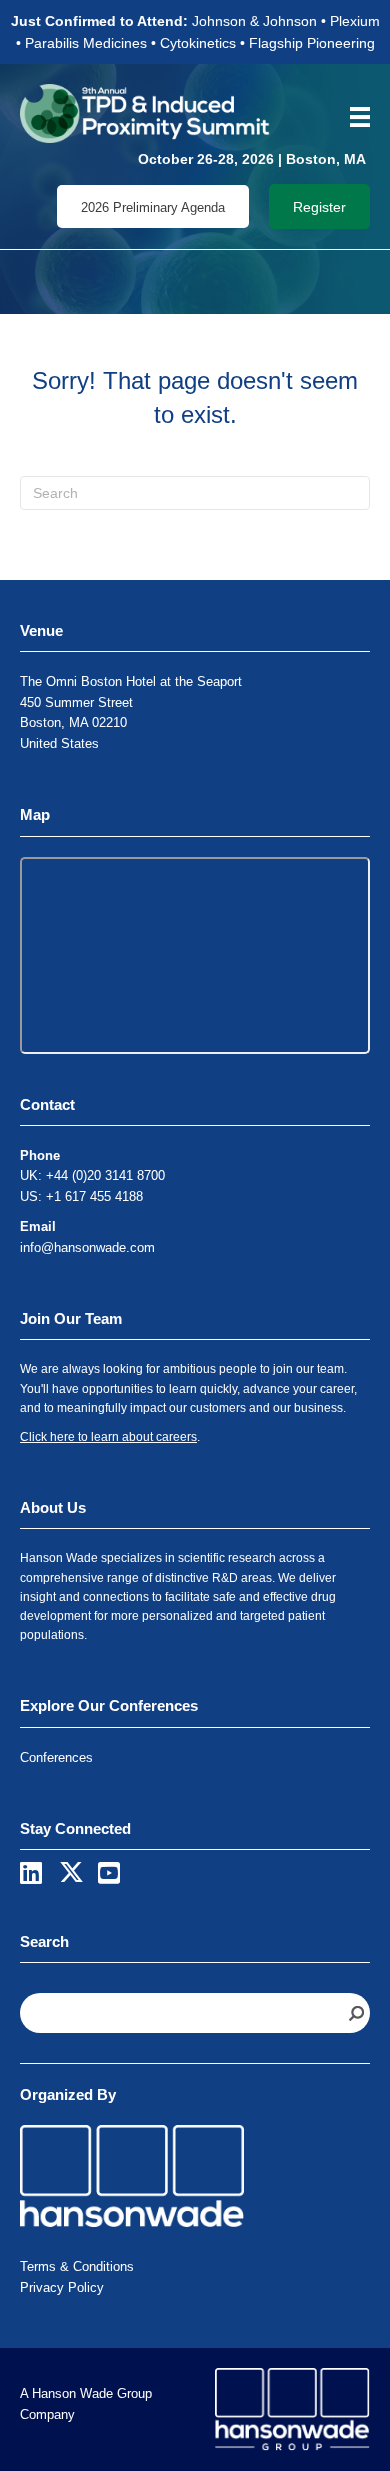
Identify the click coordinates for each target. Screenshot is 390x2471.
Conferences (56, 1757)
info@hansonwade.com (87, 1247)
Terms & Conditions (77, 2266)
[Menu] (353, 117)
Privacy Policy (62, 2287)
